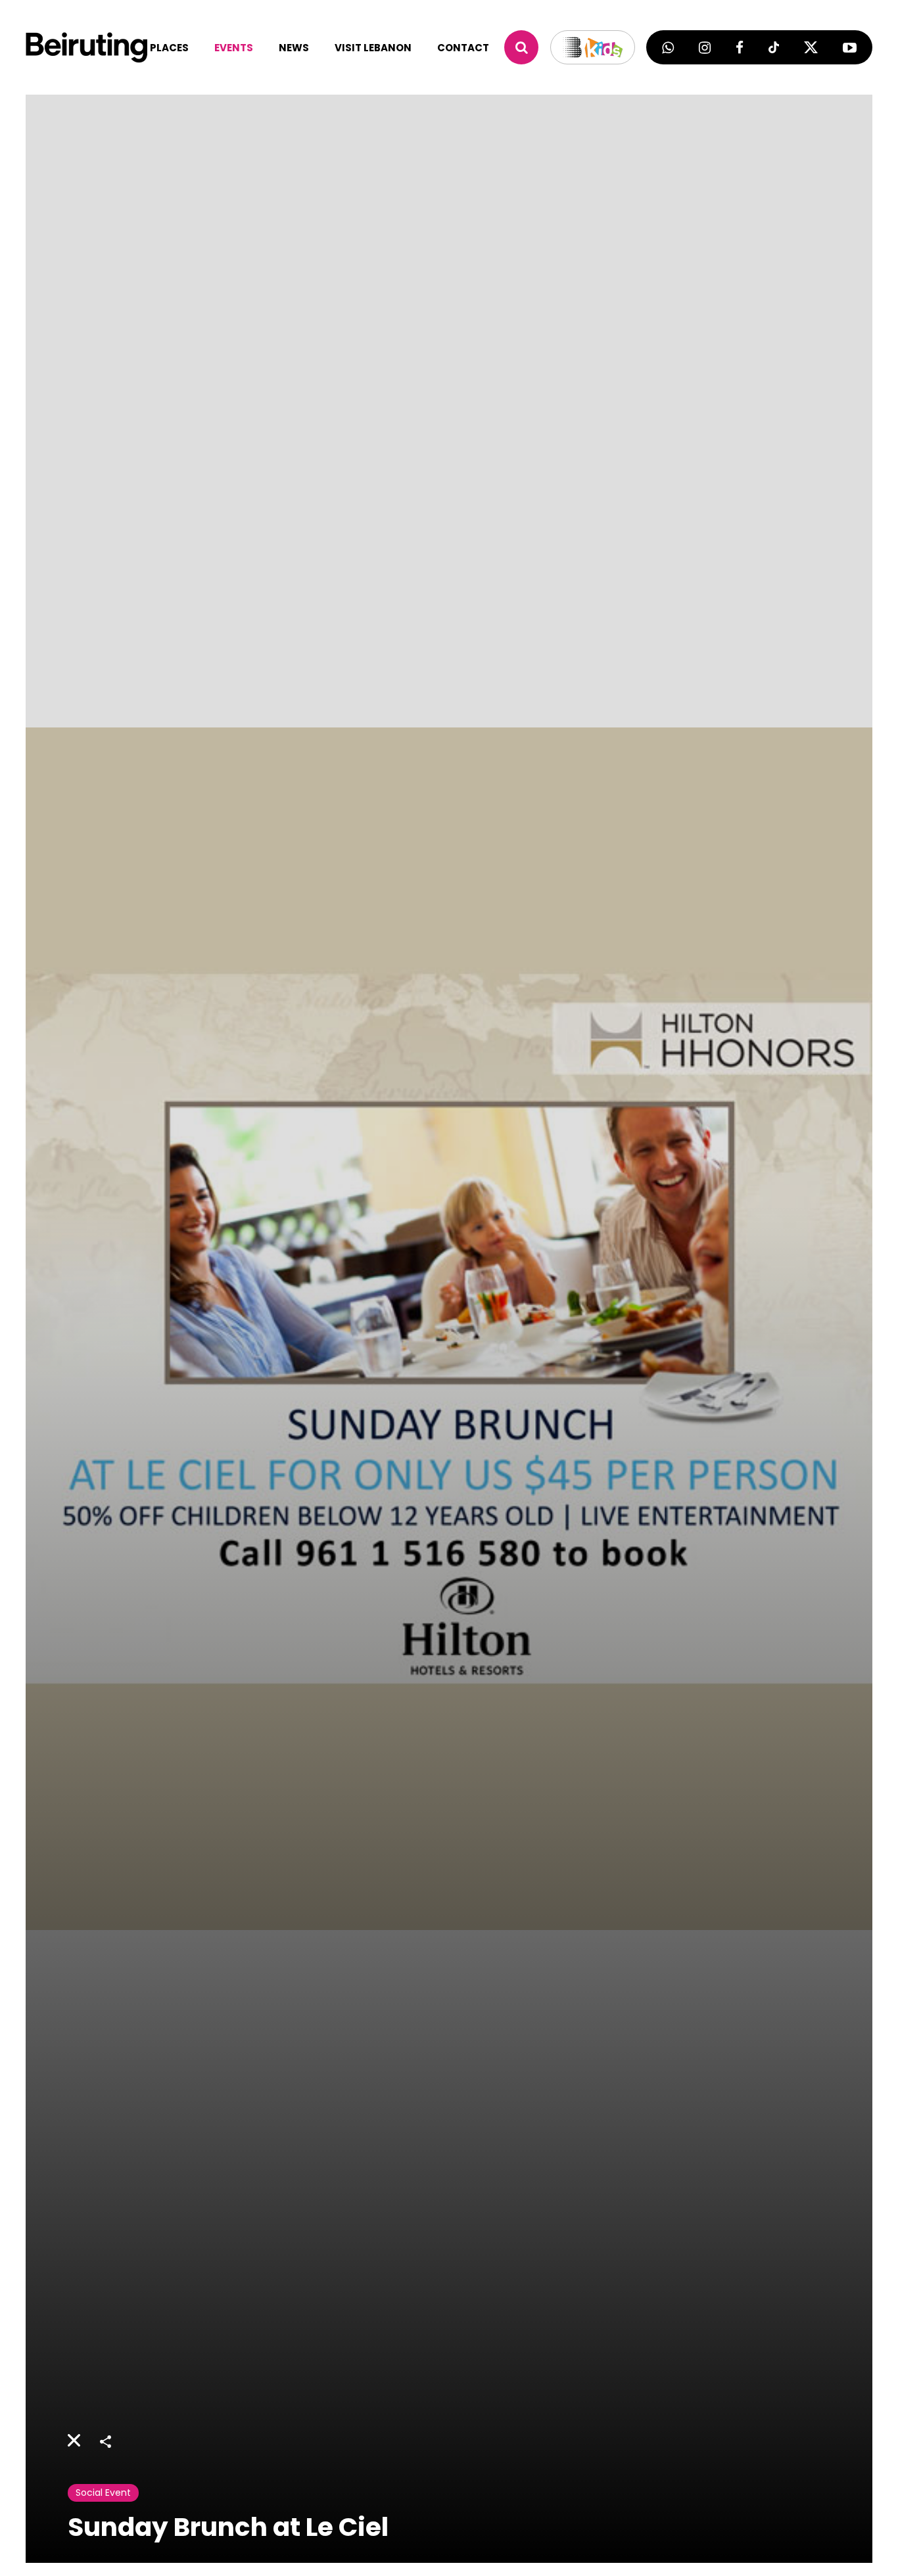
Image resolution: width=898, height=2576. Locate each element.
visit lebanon (373, 48)
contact (463, 48)
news (294, 48)
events (234, 48)
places (169, 48)
